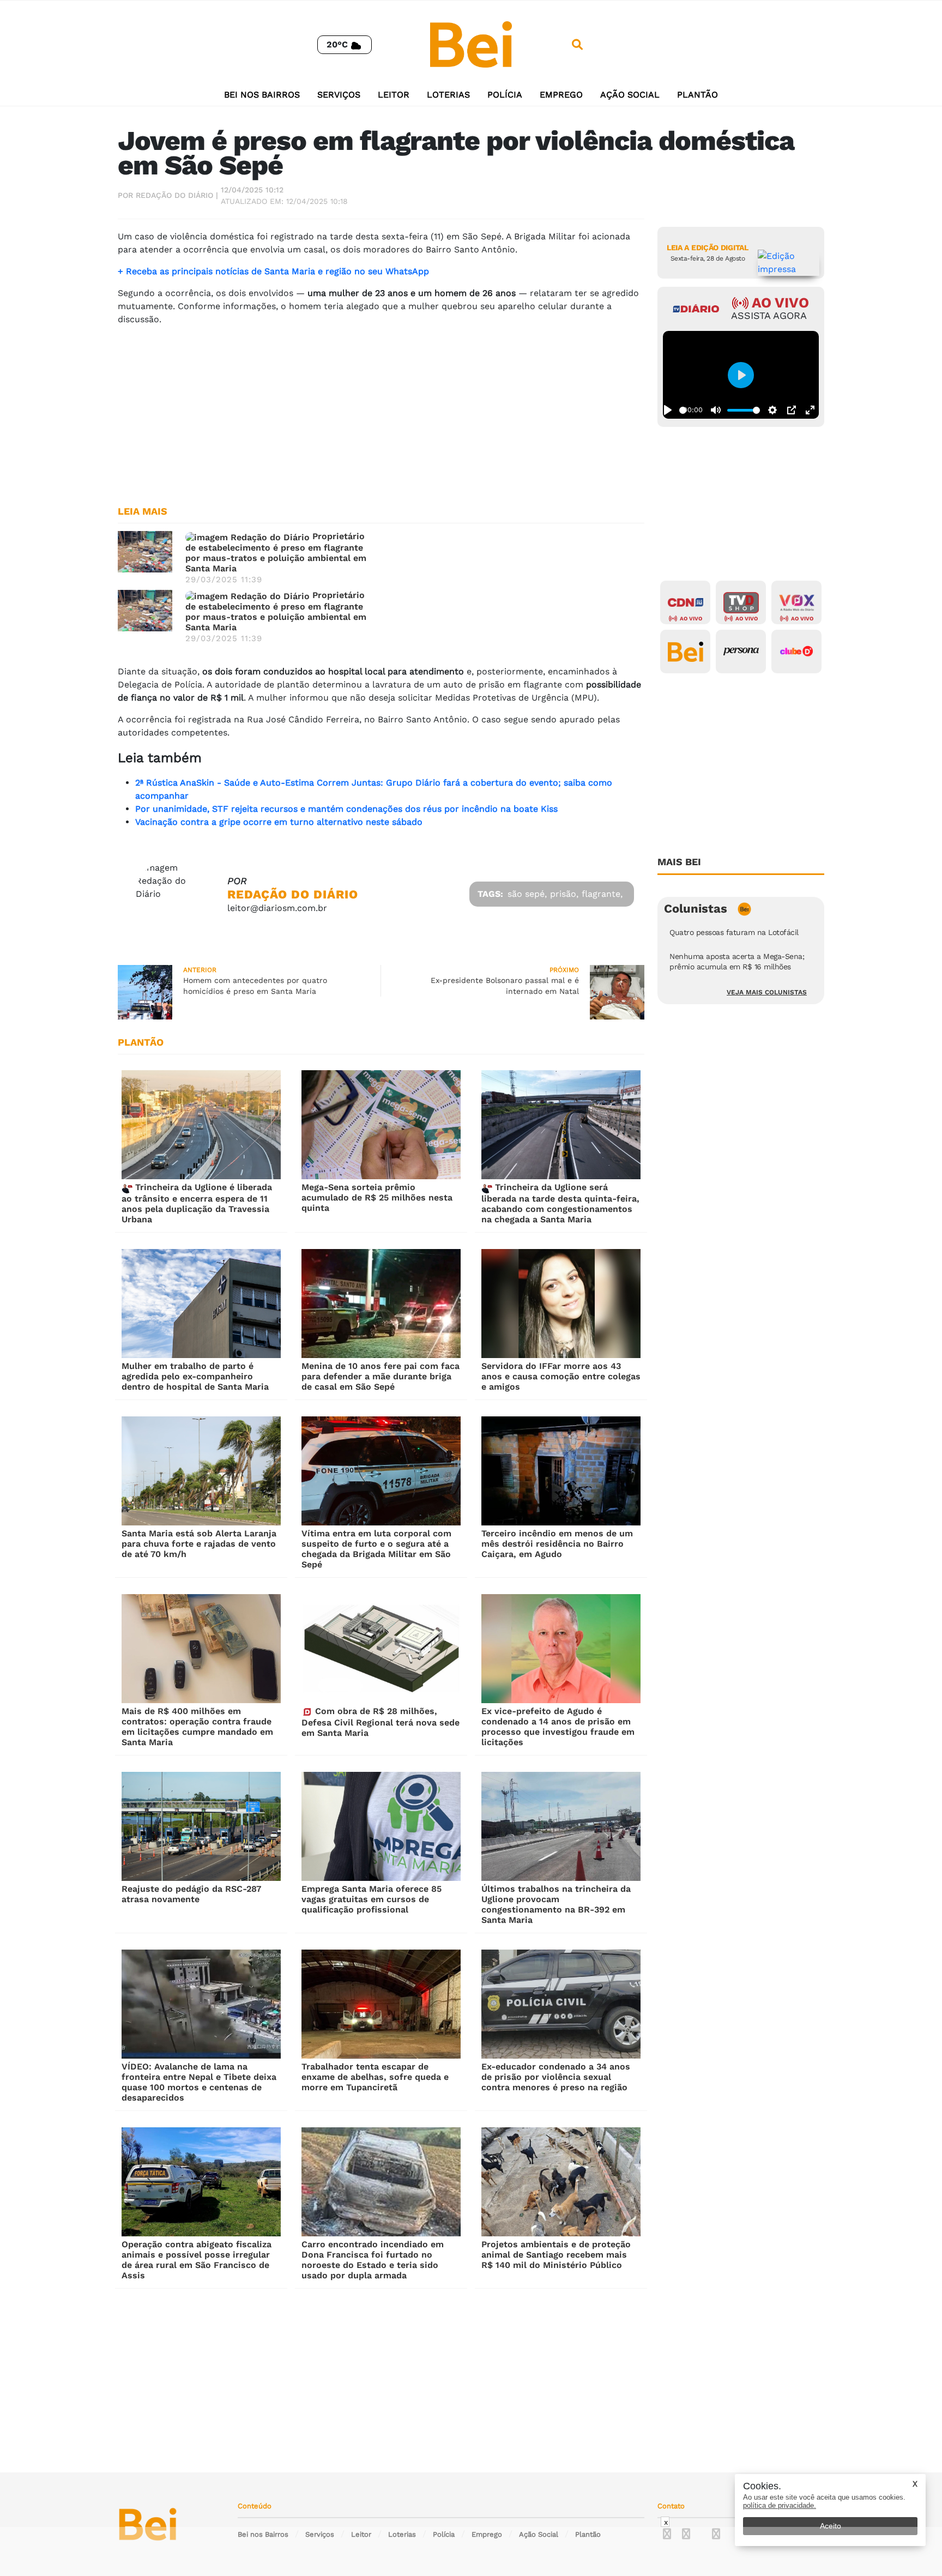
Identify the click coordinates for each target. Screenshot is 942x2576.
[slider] (683, 410)
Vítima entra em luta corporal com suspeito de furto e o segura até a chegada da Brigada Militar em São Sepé (376, 1549)
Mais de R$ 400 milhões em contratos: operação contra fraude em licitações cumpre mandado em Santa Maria (197, 1727)
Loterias (448, 95)
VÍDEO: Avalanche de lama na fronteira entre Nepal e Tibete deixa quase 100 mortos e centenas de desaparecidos (199, 2082)
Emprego (561, 95)
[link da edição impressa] (789, 263)
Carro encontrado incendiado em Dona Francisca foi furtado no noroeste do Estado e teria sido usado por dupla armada (373, 2260)
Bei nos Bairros (262, 95)
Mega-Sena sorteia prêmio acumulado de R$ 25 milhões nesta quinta (377, 1197)
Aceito (831, 2526)
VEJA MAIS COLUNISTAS (767, 992)
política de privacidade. (780, 2505)
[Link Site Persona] (741, 651)
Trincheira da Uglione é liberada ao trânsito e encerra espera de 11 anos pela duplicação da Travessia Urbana (197, 1203)
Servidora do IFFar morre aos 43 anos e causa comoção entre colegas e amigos (561, 1376)
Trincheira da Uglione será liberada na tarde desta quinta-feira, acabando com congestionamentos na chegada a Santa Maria (560, 1203)
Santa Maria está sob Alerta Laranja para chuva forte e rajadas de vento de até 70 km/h (199, 1544)
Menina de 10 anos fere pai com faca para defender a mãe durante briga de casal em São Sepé (381, 1376)
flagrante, (602, 894)
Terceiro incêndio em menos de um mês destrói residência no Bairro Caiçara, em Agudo (557, 1544)
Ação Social (630, 95)
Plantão (698, 95)
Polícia (505, 95)
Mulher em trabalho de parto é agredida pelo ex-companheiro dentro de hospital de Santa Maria (195, 1376)
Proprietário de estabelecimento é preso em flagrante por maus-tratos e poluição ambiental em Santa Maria (276, 552)
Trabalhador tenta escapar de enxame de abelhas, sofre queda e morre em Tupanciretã (375, 2077)
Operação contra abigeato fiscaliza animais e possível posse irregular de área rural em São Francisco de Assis (197, 2260)
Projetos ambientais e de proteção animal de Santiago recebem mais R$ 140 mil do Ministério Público (556, 2255)
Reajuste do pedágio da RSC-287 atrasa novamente (191, 1894)
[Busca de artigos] (577, 45)
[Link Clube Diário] (796, 651)
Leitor (394, 95)
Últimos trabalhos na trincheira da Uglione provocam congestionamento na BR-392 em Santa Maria (556, 1904)
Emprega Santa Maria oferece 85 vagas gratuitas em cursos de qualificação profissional (372, 1899)
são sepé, (527, 894)
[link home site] (471, 44)
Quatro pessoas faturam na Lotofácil (734, 932)
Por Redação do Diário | (168, 195)
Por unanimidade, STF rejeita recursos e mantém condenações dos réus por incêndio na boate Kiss (346, 809)
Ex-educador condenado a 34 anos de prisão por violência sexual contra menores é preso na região (556, 2077)
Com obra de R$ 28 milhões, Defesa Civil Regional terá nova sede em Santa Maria (381, 1722)
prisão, (564, 894)
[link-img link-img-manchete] (145, 551)
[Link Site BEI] (685, 651)
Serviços (339, 95)
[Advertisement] (381, 411)
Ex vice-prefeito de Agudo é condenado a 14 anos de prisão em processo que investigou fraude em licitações (558, 1727)
